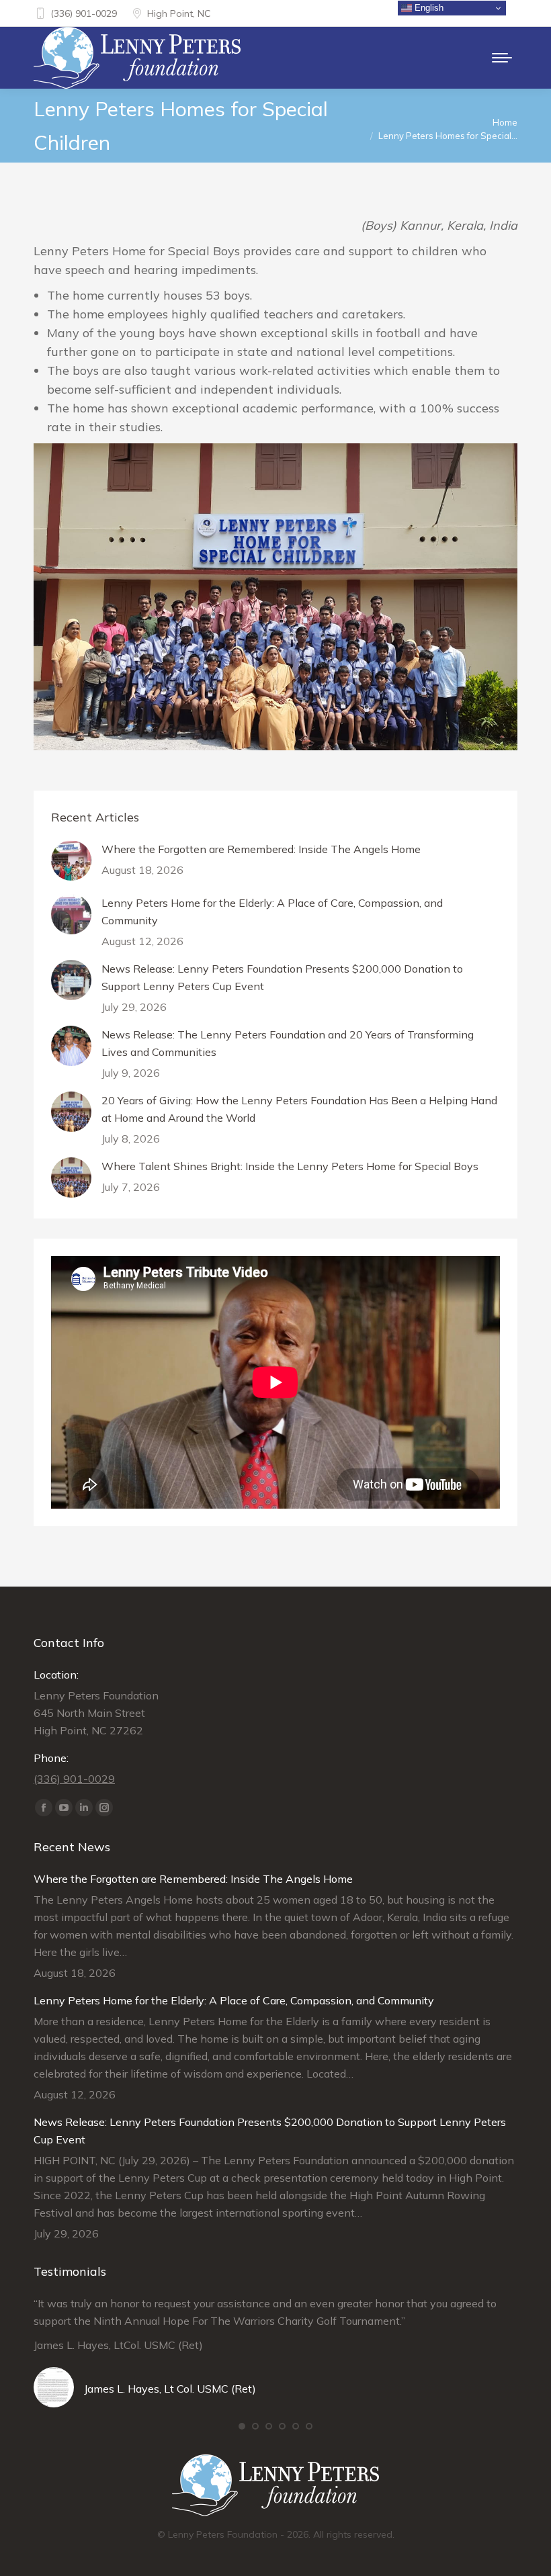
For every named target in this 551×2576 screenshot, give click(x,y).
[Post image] (71, 860)
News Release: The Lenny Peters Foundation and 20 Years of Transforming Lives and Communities (288, 1043)
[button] (242, 2426)
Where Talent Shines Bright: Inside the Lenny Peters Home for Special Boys (290, 1166)
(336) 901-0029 (84, 13)
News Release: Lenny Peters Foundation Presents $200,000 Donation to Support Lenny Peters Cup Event (282, 977)
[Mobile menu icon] (502, 58)
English (428, 8)
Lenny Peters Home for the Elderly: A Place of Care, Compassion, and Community (272, 912)
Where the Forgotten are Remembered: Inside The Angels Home (261, 849)
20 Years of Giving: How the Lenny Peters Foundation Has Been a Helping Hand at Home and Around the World (299, 1109)
